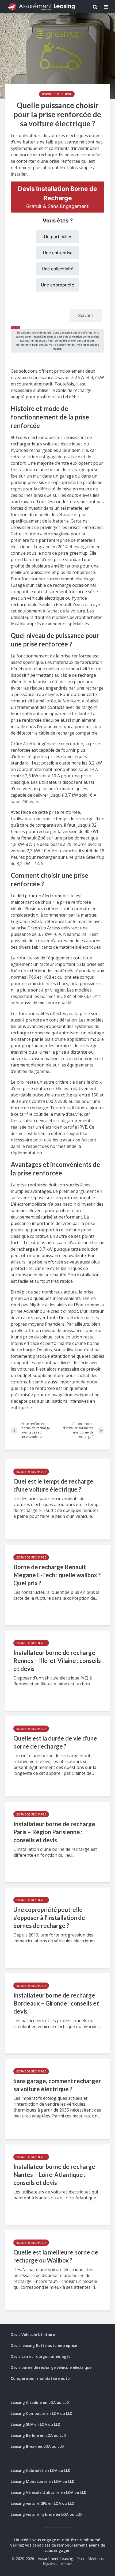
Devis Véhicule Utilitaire (33, 2334)
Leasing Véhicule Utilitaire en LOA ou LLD (49, 2492)
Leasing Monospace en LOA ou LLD (43, 2481)
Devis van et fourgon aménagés (41, 2356)
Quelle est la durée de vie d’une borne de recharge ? (55, 1742)
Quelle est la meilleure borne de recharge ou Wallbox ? (56, 2256)
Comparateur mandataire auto (40, 2378)
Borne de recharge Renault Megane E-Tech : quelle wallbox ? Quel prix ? (57, 1575)
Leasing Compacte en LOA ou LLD (42, 2413)
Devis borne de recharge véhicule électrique (51, 2367)
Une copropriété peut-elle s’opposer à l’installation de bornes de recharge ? (49, 1918)
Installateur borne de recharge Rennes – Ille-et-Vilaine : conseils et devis (57, 1661)
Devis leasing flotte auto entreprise (44, 2345)
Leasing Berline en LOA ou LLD (38, 2435)
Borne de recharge (57, 94)
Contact (65, 2564)
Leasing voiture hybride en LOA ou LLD (46, 2514)
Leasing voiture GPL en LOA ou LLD (43, 2503)
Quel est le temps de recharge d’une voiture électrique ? (53, 1485)
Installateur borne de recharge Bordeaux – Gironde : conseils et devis (56, 2003)
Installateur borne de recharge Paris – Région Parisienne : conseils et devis (54, 1832)
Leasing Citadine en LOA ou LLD (40, 2402)
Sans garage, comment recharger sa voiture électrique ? (57, 2085)
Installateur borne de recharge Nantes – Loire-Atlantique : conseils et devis (54, 2175)
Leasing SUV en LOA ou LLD (36, 2424)
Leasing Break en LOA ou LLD (37, 2446)
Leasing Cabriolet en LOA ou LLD (41, 2470)
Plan (80, 2558)
